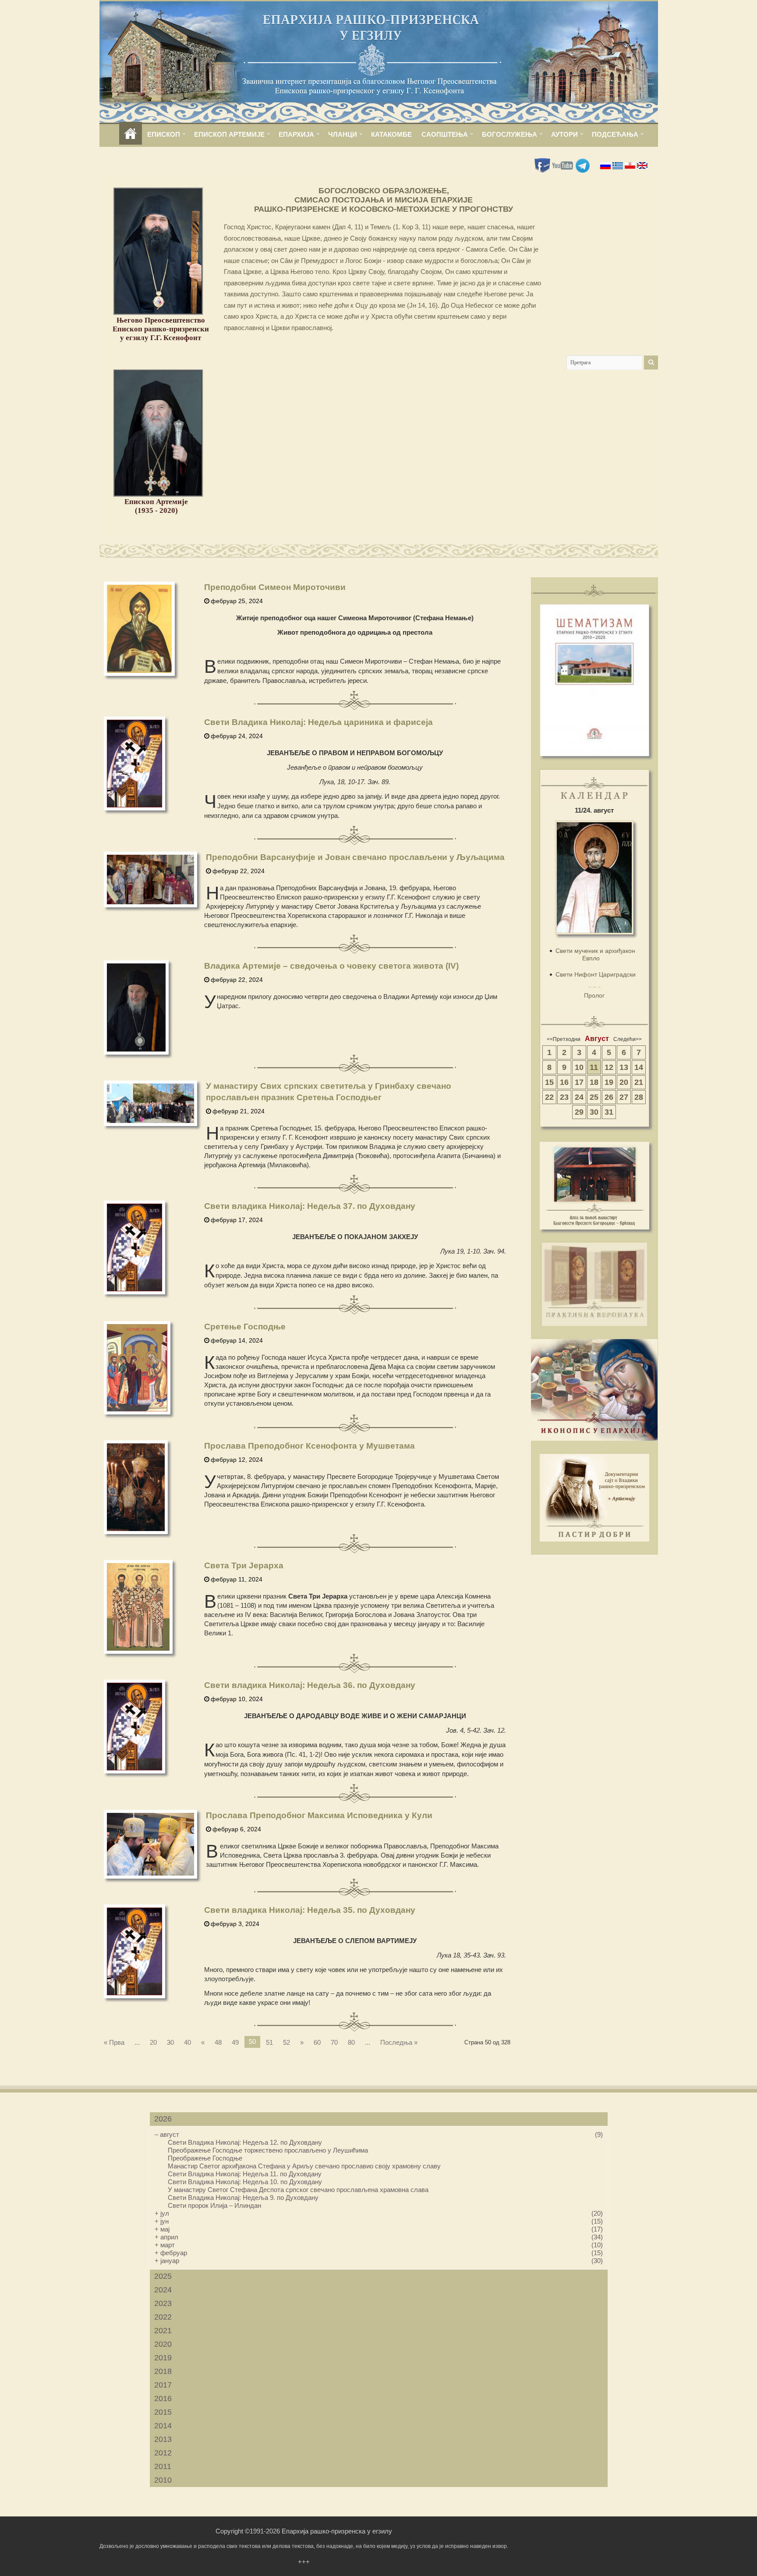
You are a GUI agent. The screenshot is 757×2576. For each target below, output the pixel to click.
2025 (163, 2276)
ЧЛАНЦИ (343, 134)
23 (564, 1097)
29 (579, 1112)
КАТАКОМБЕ (391, 134)
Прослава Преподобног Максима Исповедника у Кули (319, 1815)
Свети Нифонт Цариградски (596, 974)
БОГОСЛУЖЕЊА (509, 134)
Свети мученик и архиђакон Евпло (595, 954)
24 (579, 1097)
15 (549, 1082)
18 (594, 1082)
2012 (163, 2453)
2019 (163, 2358)
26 (609, 1097)
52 (287, 2042)
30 (170, 2042)
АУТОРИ (564, 134)
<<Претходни (564, 1039)
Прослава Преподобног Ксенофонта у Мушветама (310, 1446)
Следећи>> (628, 1039)
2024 (163, 2290)
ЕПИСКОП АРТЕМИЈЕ (229, 134)
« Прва (114, 2042)
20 (153, 2042)
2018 (163, 2371)
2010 (163, 2480)
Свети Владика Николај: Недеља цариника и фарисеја (318, 722)
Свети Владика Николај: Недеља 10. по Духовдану (245, 2182)
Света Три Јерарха (244, 1565)
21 (639, 1082)
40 (187, 2042)
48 (218, 2042)
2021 (163, 2331)
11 (594, 1067)
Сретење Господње (245, 1327)
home (131, 134)
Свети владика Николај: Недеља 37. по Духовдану (310, 1206)
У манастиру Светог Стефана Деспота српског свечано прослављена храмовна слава (298, 2190)
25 (594, 1097)
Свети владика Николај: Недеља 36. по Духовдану (310, 1685)
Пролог (594, 995)
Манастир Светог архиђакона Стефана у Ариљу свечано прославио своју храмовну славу (304, 2166)
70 (334, 2042)
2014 (163, 2426)
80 (351, 2042)
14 (639, 1067)
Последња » (399, 2042)
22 (549, 1097)
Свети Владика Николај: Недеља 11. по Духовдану (245, 2174)
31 (609, 1112)
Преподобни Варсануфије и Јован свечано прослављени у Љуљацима (355, 857)
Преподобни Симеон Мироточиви (275, 587)
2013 (163, 2439)
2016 (163, 2398)
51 (269, 2042)
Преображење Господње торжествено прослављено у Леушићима (268, 2150)
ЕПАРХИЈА (296, 134)
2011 (163, 2466)
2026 (163, 2119)
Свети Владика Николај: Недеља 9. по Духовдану (243, 2198)
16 (564, 1082)
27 (624, 1097)
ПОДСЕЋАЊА (615, 134)
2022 (163, 2317)
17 (579, 1082)
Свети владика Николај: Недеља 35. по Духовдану (310, 1910)
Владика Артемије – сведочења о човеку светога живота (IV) (331, 966)
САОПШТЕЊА (445, 134)
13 (624, 1067)
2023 (163, 2303)
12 (609, 1067)
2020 (163, 2344)
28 (639, 1097)
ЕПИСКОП (164, 134)
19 (609, 1082)
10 (579, 1067)
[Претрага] (651, 362)
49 (235, 2042)
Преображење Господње (205, 2158)
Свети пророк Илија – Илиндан (214, 2205)
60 (317, 2042)
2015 (163, 2412)
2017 (163, 2385)
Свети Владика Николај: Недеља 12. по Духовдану (245, 2142)
